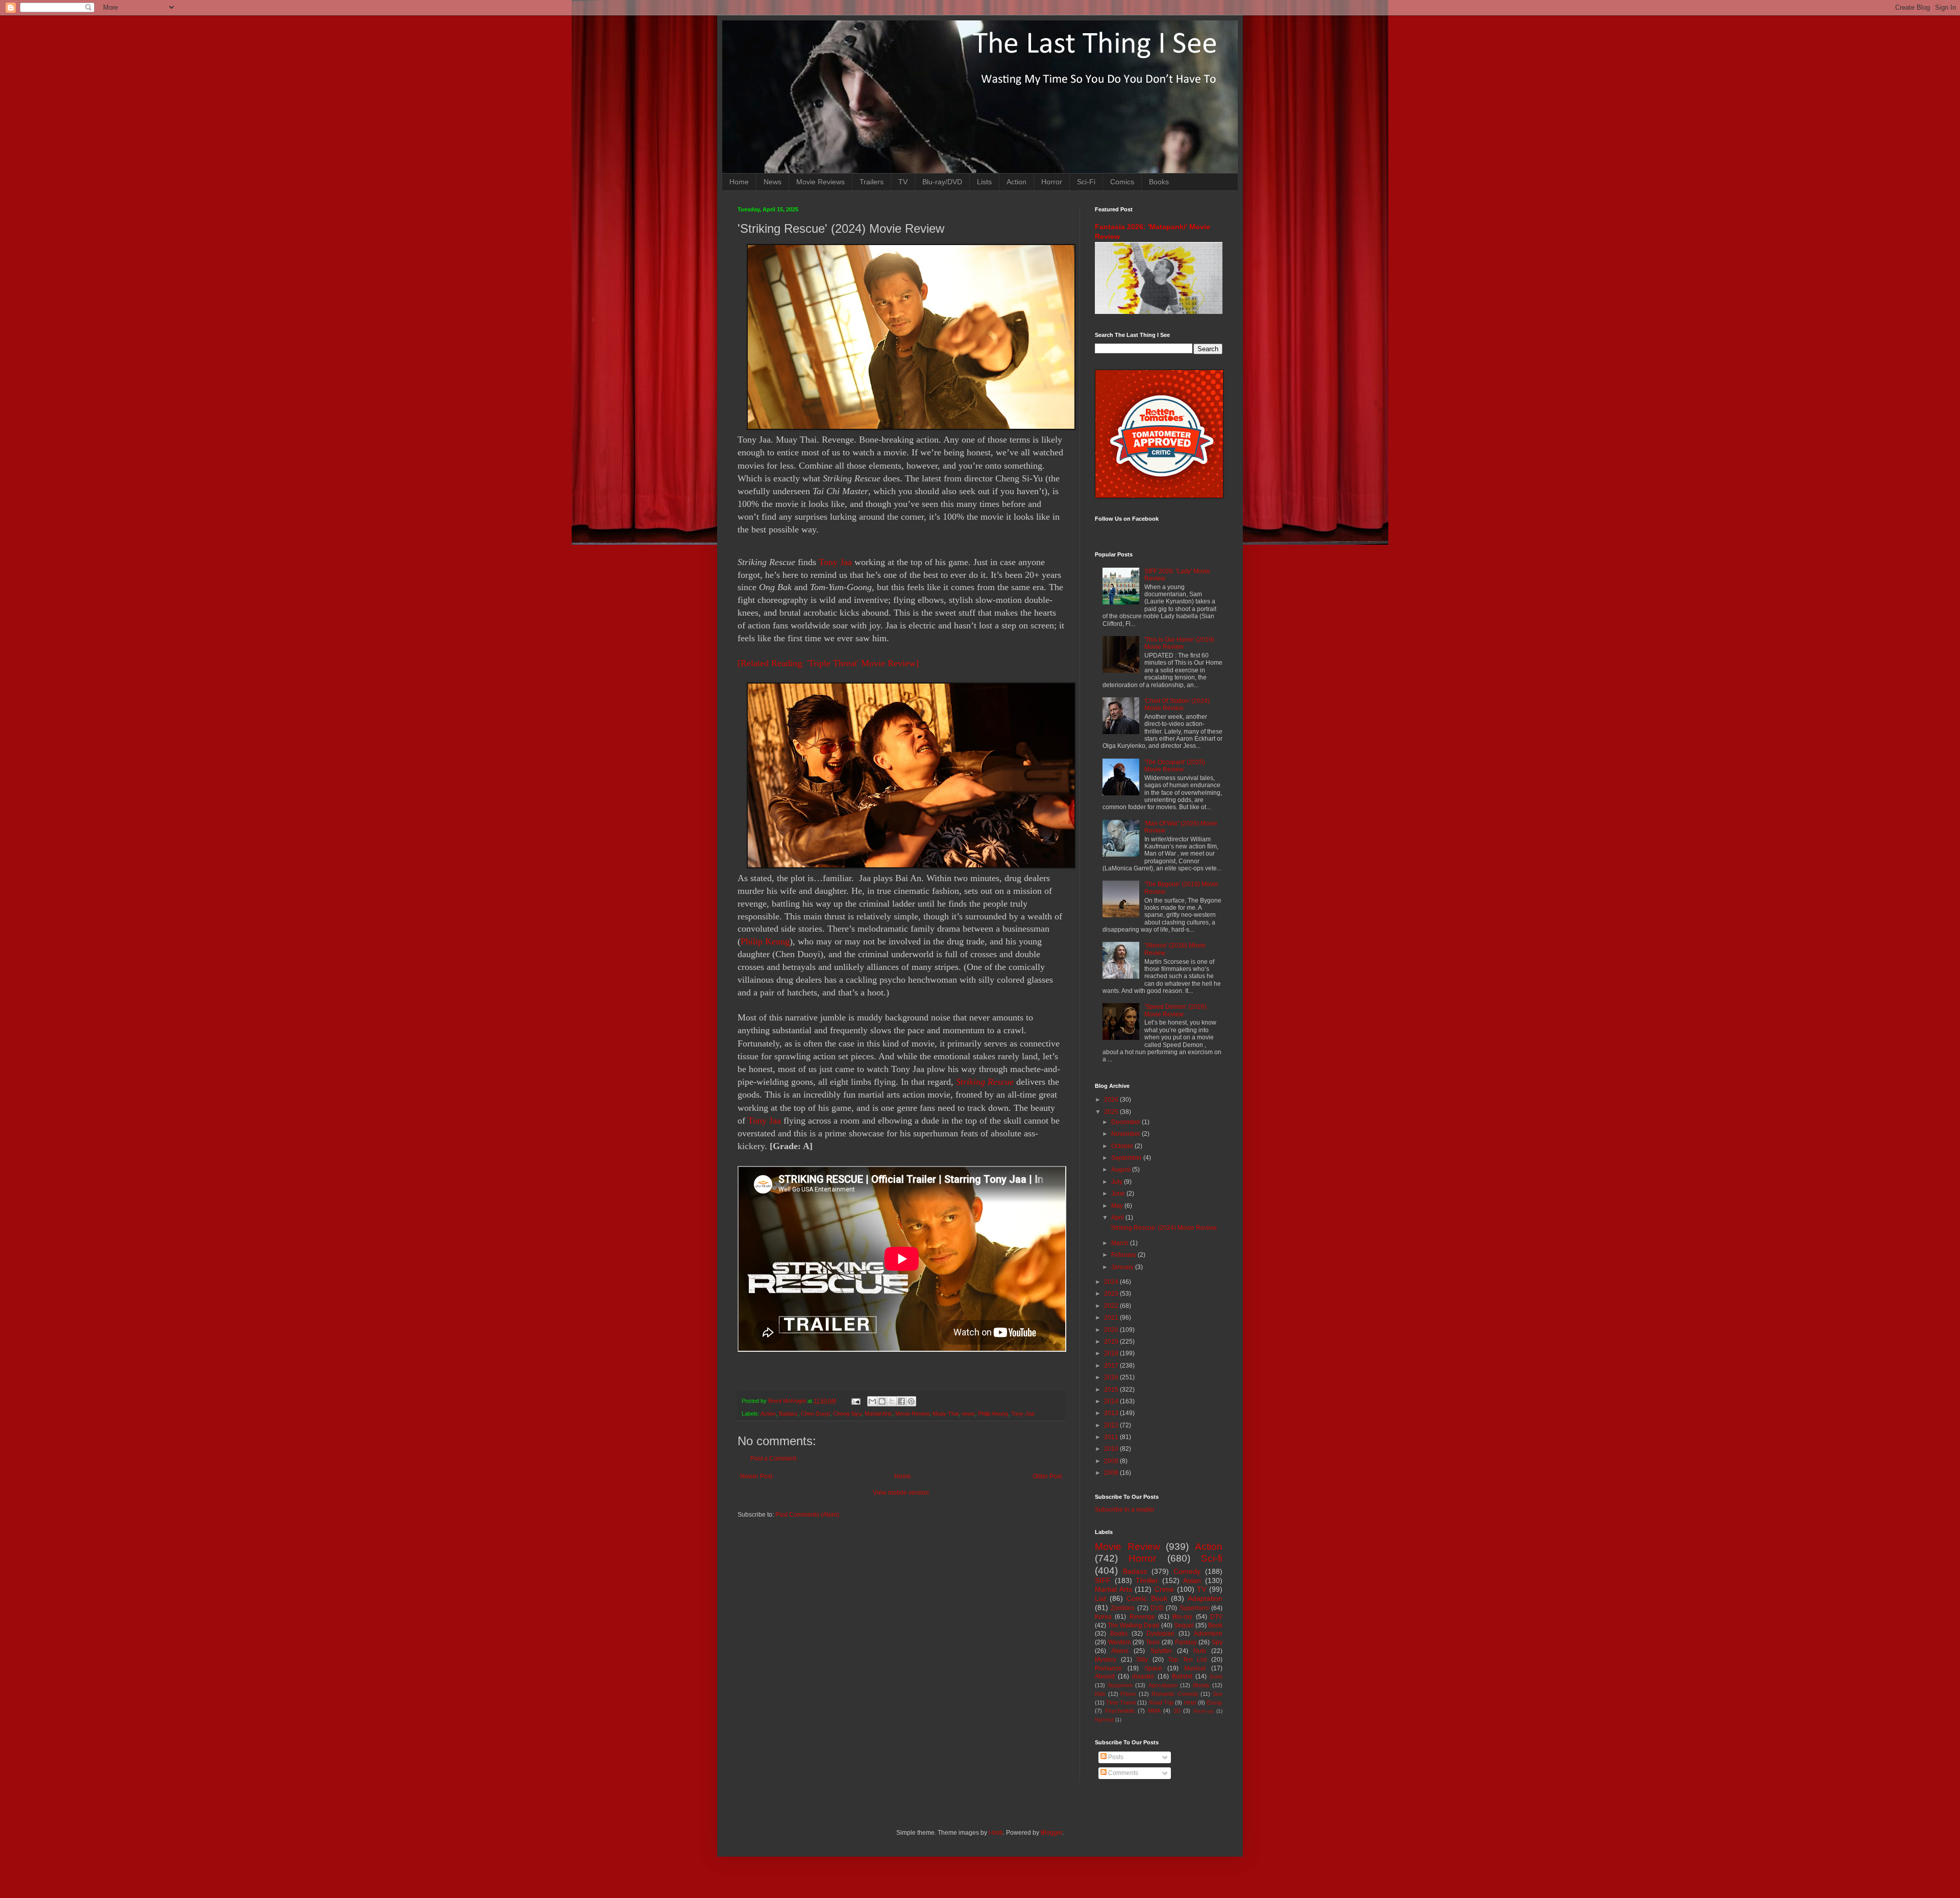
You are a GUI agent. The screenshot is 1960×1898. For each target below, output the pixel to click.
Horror (1052, 182)
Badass (788, 1414)
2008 (1112, 1473)
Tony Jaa (835, 562)
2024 (1112, 1282)
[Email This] (872, 1401)
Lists (984, 182)
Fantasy (1186, 1642)
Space (1153, 1668)
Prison (1128, 1694)
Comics (1122, 182)
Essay (1215, 1702)
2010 (1112, 1449)
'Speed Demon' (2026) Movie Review (1175, 1010)
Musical (1195, 1668)
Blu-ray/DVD (942, 182)
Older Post (1047, 1476)
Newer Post (756, 1476)
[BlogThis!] (882, 1401)
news (968, 1414)
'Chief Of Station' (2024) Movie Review (1177, 704)
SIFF (1103, 1580)
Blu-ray (1182, 1617)
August (1122, 1170)
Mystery (1106, 1660)
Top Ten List (1187, 1660)
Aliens (1120, 1651)
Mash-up (1204, 1711)
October (1123, 1146)
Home (739, 182)
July (1118, 1182)
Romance (1108, 1668)
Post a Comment (773, 1458)
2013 (1112, 1413)
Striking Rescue (985, 1082)
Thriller (1147, 1580)
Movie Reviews (820, 182)
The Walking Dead (1133, 1625)
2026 (1112, 1100)
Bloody (1201, 1685)
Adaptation (1205, 1598)
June (1119, 1194)
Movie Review (912, 1414)
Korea (1103, 1617)
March (1121, 1243)
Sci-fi (1212, 1558)
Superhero (1194, 1608)
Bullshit (1182, 1676)
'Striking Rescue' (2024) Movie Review (1163, 1228)
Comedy (1187, 1571)
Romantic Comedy (1175, 1694)
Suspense (1120, 1685)
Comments (1122, 1773)
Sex (1218, 1694)
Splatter (1161, 1651)
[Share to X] (892, 1401)
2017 (1112, 1366)
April (1118, 1218)
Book (1215, 1625)
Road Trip (1161, 1702)
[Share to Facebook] (901, 1401)
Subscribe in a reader (1125, 1510)
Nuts (1200, 1651)
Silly (1142, 1660)
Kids (1100, 1694)
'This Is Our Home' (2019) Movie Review (1179, 643)
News (773, 182)
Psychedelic (1120, 1711)
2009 (1112, 1461)
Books (1159, 182)
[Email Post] (855, 1401)
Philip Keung (765, 941)
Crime (1164, 1589)
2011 (1112, 1437)
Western (1120, 1642)
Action (1016, 182)
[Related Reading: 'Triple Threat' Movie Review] (828, 663)
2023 (1112, 1294)
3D (1177, 1711)
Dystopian (1160, 1634)
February (1124, 1255)
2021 (1112, 1318)
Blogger (1051, 1833)
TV (903, 182)
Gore (1216, 1676)
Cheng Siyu (847, 1414)
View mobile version (901, 1493)
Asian (1192, 1580)
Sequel (1184, 1625)
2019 (1112, 1342)
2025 (1112, 1112)
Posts (1115, 1757)
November (1126, 1134)
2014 (1112, 1401)
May (1118, 1206)
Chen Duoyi (815, 1414)
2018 (1112, 1353)
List (1100, 1598)
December (1126, 1122)
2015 (1112, 1390)
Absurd (1105, 1676)
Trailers (872, 182)
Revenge (1142, 1617)
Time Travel (1121, 1702)
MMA (1154, 1711)
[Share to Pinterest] (911, 1401)
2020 (1112, 1330)
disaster (1143, 1676)
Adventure (1208, 1634)
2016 (1112, 1377)
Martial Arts (878, 1414)
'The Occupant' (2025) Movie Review (1175, 766)
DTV (1216, 1617)
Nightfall (1104, 1720)
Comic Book (1147, 1598)
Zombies (1123, 1608)
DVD (1157, 1608)
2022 (1112, 1306)
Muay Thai (946, 1414)
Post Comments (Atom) (807, 1515)
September (1127, 1158)
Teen (1153, 1642)
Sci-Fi (1086, 182)
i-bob (996, 1833)
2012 (1112, 1425)
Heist (1190, 1702)
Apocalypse (1163, 1685)
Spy (1217, 1642)
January (1123, 1267)
